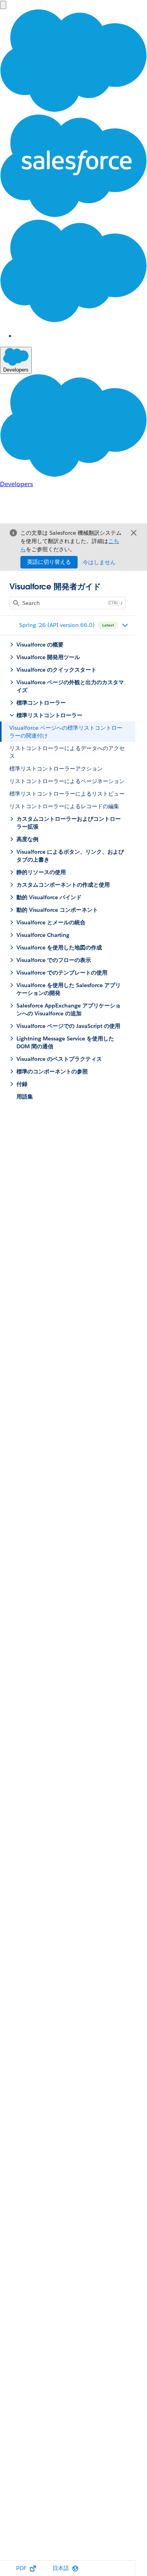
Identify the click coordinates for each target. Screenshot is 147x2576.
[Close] (134, 533)
